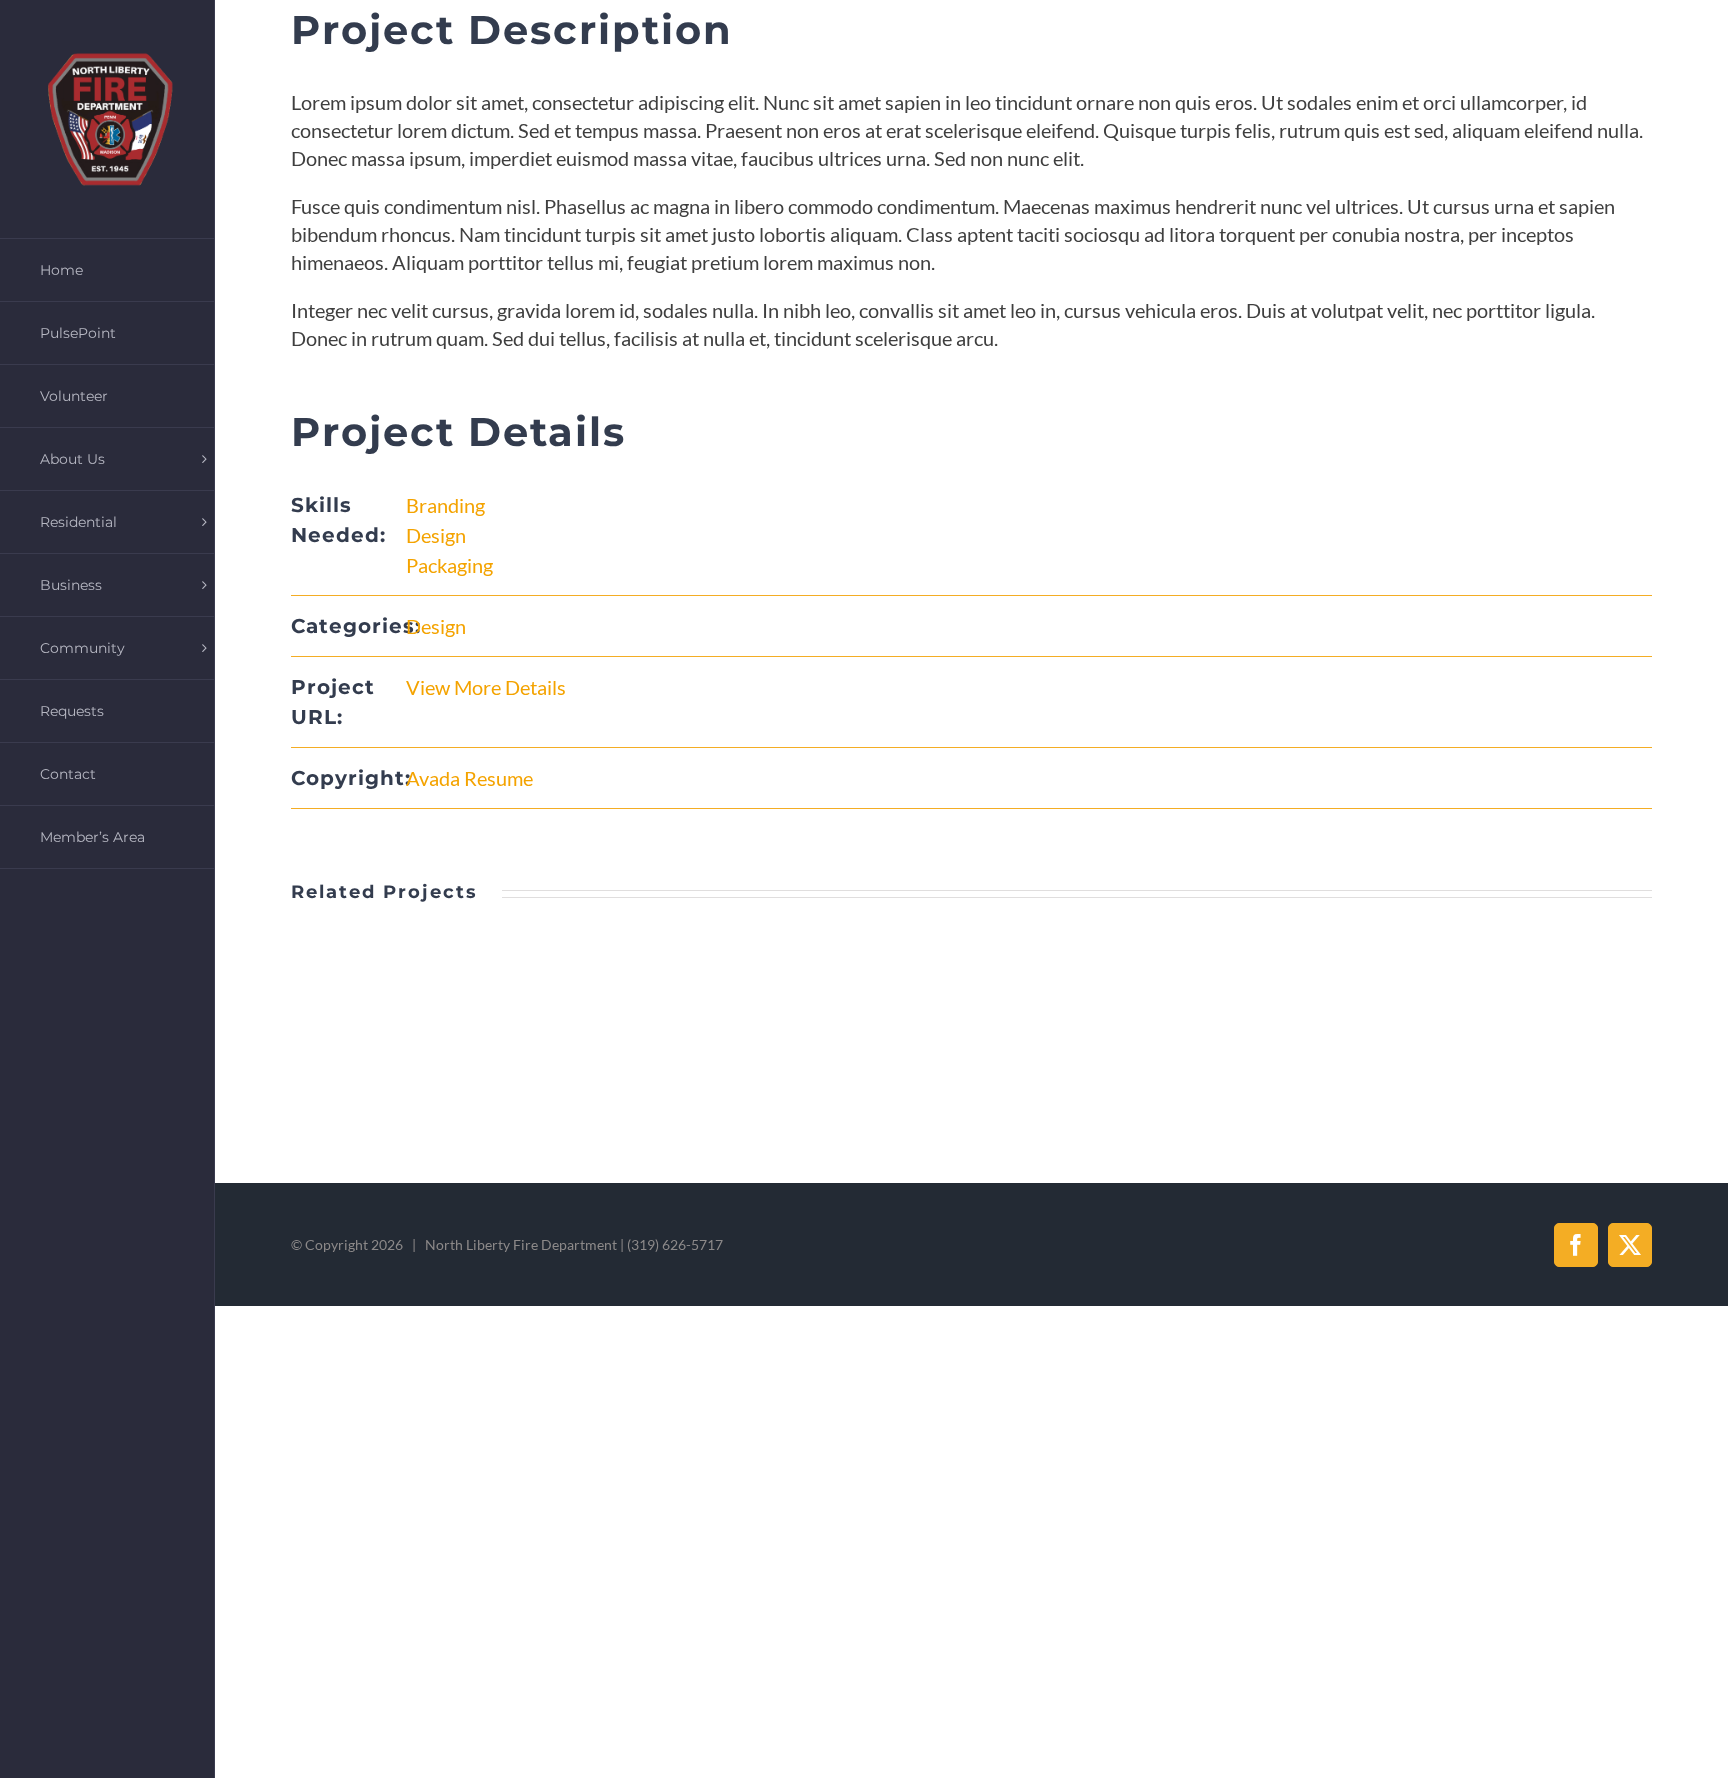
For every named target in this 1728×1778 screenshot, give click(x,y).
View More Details (486, 687)
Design (436, 535)
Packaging (449, 565)
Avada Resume (469, 778)
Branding (445, 505)
